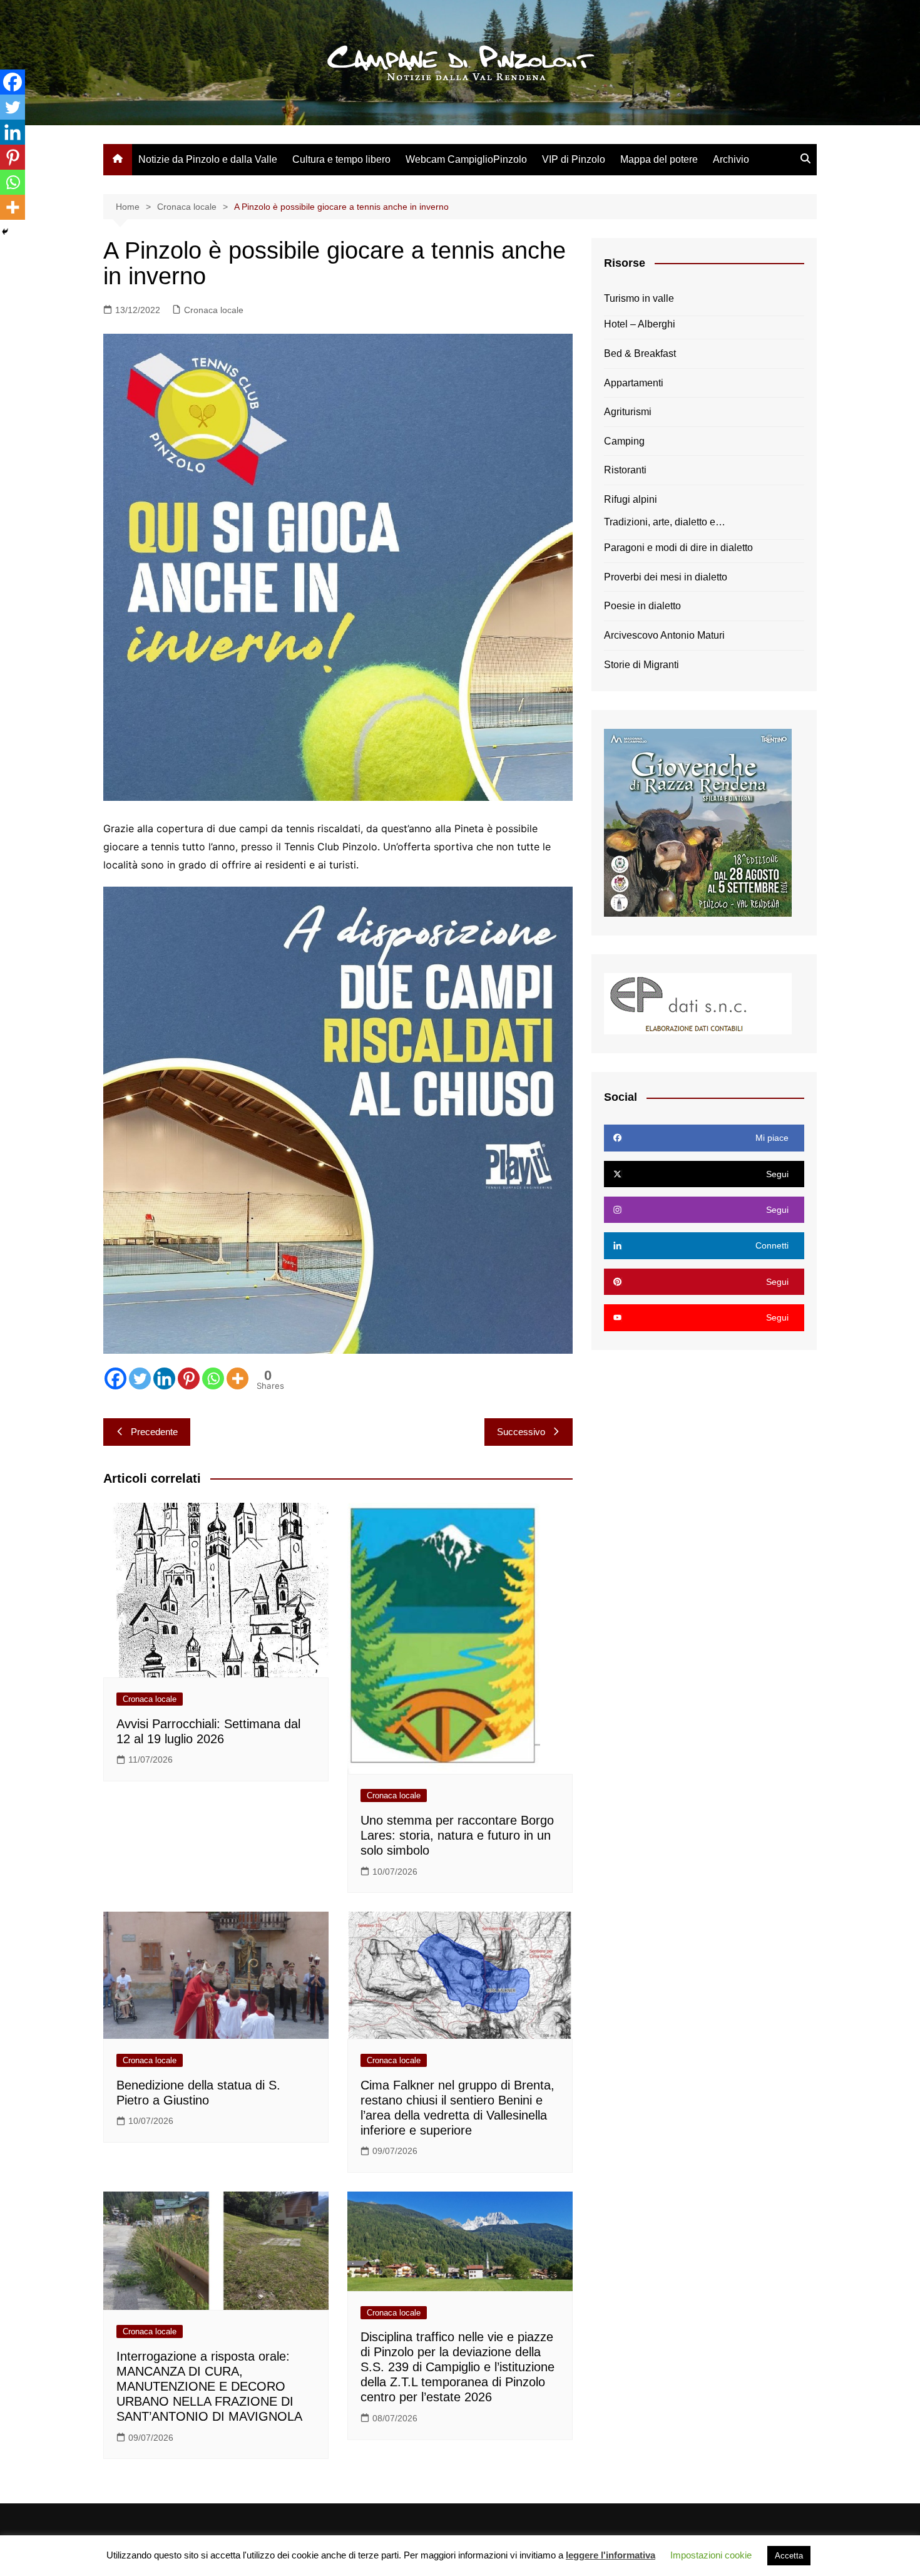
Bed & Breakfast (640, 353)
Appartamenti (634, 383)
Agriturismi (628, 412)
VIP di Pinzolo (574, 159)
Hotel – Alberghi (640, 324)
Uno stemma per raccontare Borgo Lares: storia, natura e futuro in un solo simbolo (457, 1835)
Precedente (154, 1432)
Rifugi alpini (631, 499)
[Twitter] (140, 1378)
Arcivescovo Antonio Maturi (664, 635)
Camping (624, 441)
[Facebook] (115, 1378)
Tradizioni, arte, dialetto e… (665, 522)
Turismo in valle (639, 298)
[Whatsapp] (213, 1378)
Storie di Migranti (641, 665)
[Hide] (5, 232)
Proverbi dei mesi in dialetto (666, 577)
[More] (238, 1378)
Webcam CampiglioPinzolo (466, 159)
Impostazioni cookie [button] (711, 2555)
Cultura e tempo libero (341, 159)
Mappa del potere (659, 159)
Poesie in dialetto (642, 606)
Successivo (521, 1432)
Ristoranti (625, 470)
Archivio (731, 159)
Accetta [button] (789, 2556)
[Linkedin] (164, 1378)
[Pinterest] (189, 1378)
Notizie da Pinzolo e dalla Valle (208, 159)
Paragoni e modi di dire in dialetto (678, 548)
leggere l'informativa (611, 2555)
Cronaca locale (214, 310)
